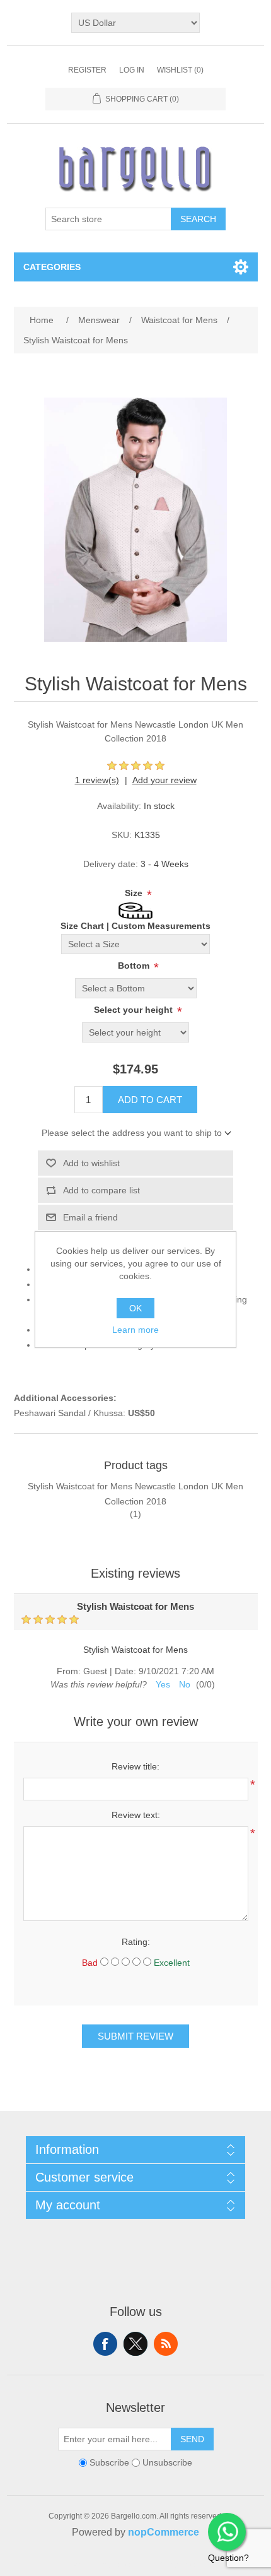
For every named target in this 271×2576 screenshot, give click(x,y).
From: (69, 1671)
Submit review (135, 2036)
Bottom (135, 966)
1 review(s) (97, 780)
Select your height (135, 1010)
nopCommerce (164, 2532)
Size (135, 893)
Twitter (135, 2344)
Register (87, 70)
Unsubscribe (167, 2463)
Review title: (135, 1766)
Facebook (105, 2344)
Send (192, 2439)
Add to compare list (101, 1190)
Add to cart (150, 1100)
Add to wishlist (91, 1163)
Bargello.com (116, 2565)
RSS (166, 2344)
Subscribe (109, 2463)
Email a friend (90, 1217)
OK (135, 1308)
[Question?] (227, 2532)
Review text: (136, 1815)
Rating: (136, 1942)
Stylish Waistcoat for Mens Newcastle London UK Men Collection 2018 (135, 1494)
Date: (125, 1671)
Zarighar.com (181, 2565)
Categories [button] (52, 267)
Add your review (164, 780)
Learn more (135, 1330)
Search (198, 219)
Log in (132, 70)
